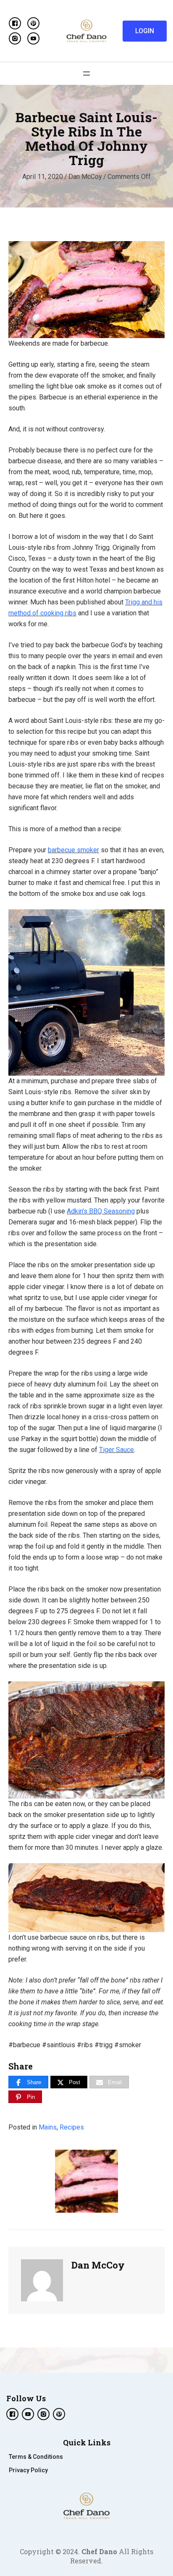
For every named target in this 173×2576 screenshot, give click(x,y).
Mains (48, 2127)
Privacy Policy (28, 2470)
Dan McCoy (85, 177)
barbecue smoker (73, 850)
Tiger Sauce (117, 1450)
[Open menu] (86, 74)
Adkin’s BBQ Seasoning (101, 1211)
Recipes (72, 2127)
